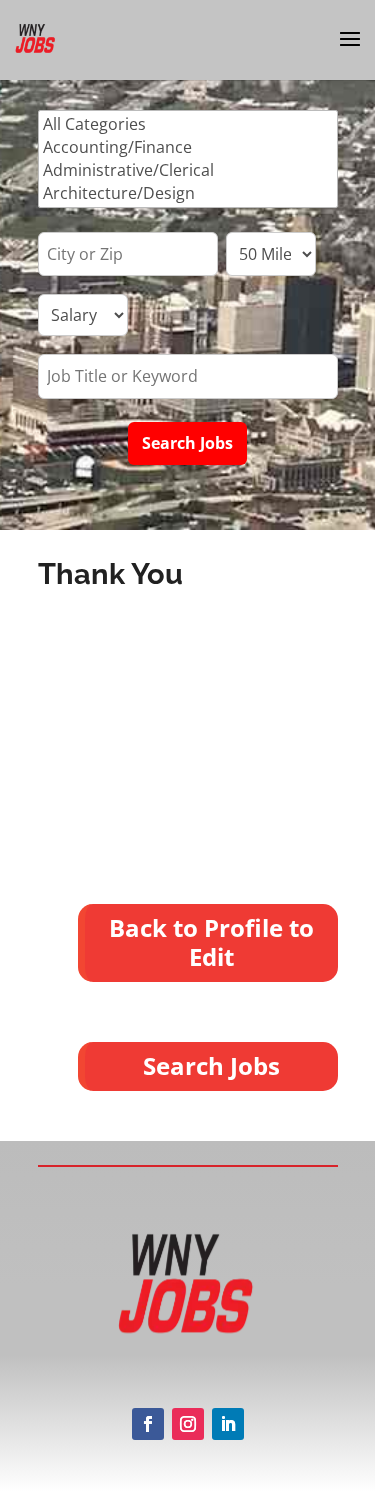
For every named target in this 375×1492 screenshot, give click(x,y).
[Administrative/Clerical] (188, 170)
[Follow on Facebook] (148, 1424)
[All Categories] (188, 124)
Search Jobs (211, 1065)
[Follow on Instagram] (188, 1424)
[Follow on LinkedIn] (228, 1424)
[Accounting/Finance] (188, 147)
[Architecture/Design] (188, 193)
